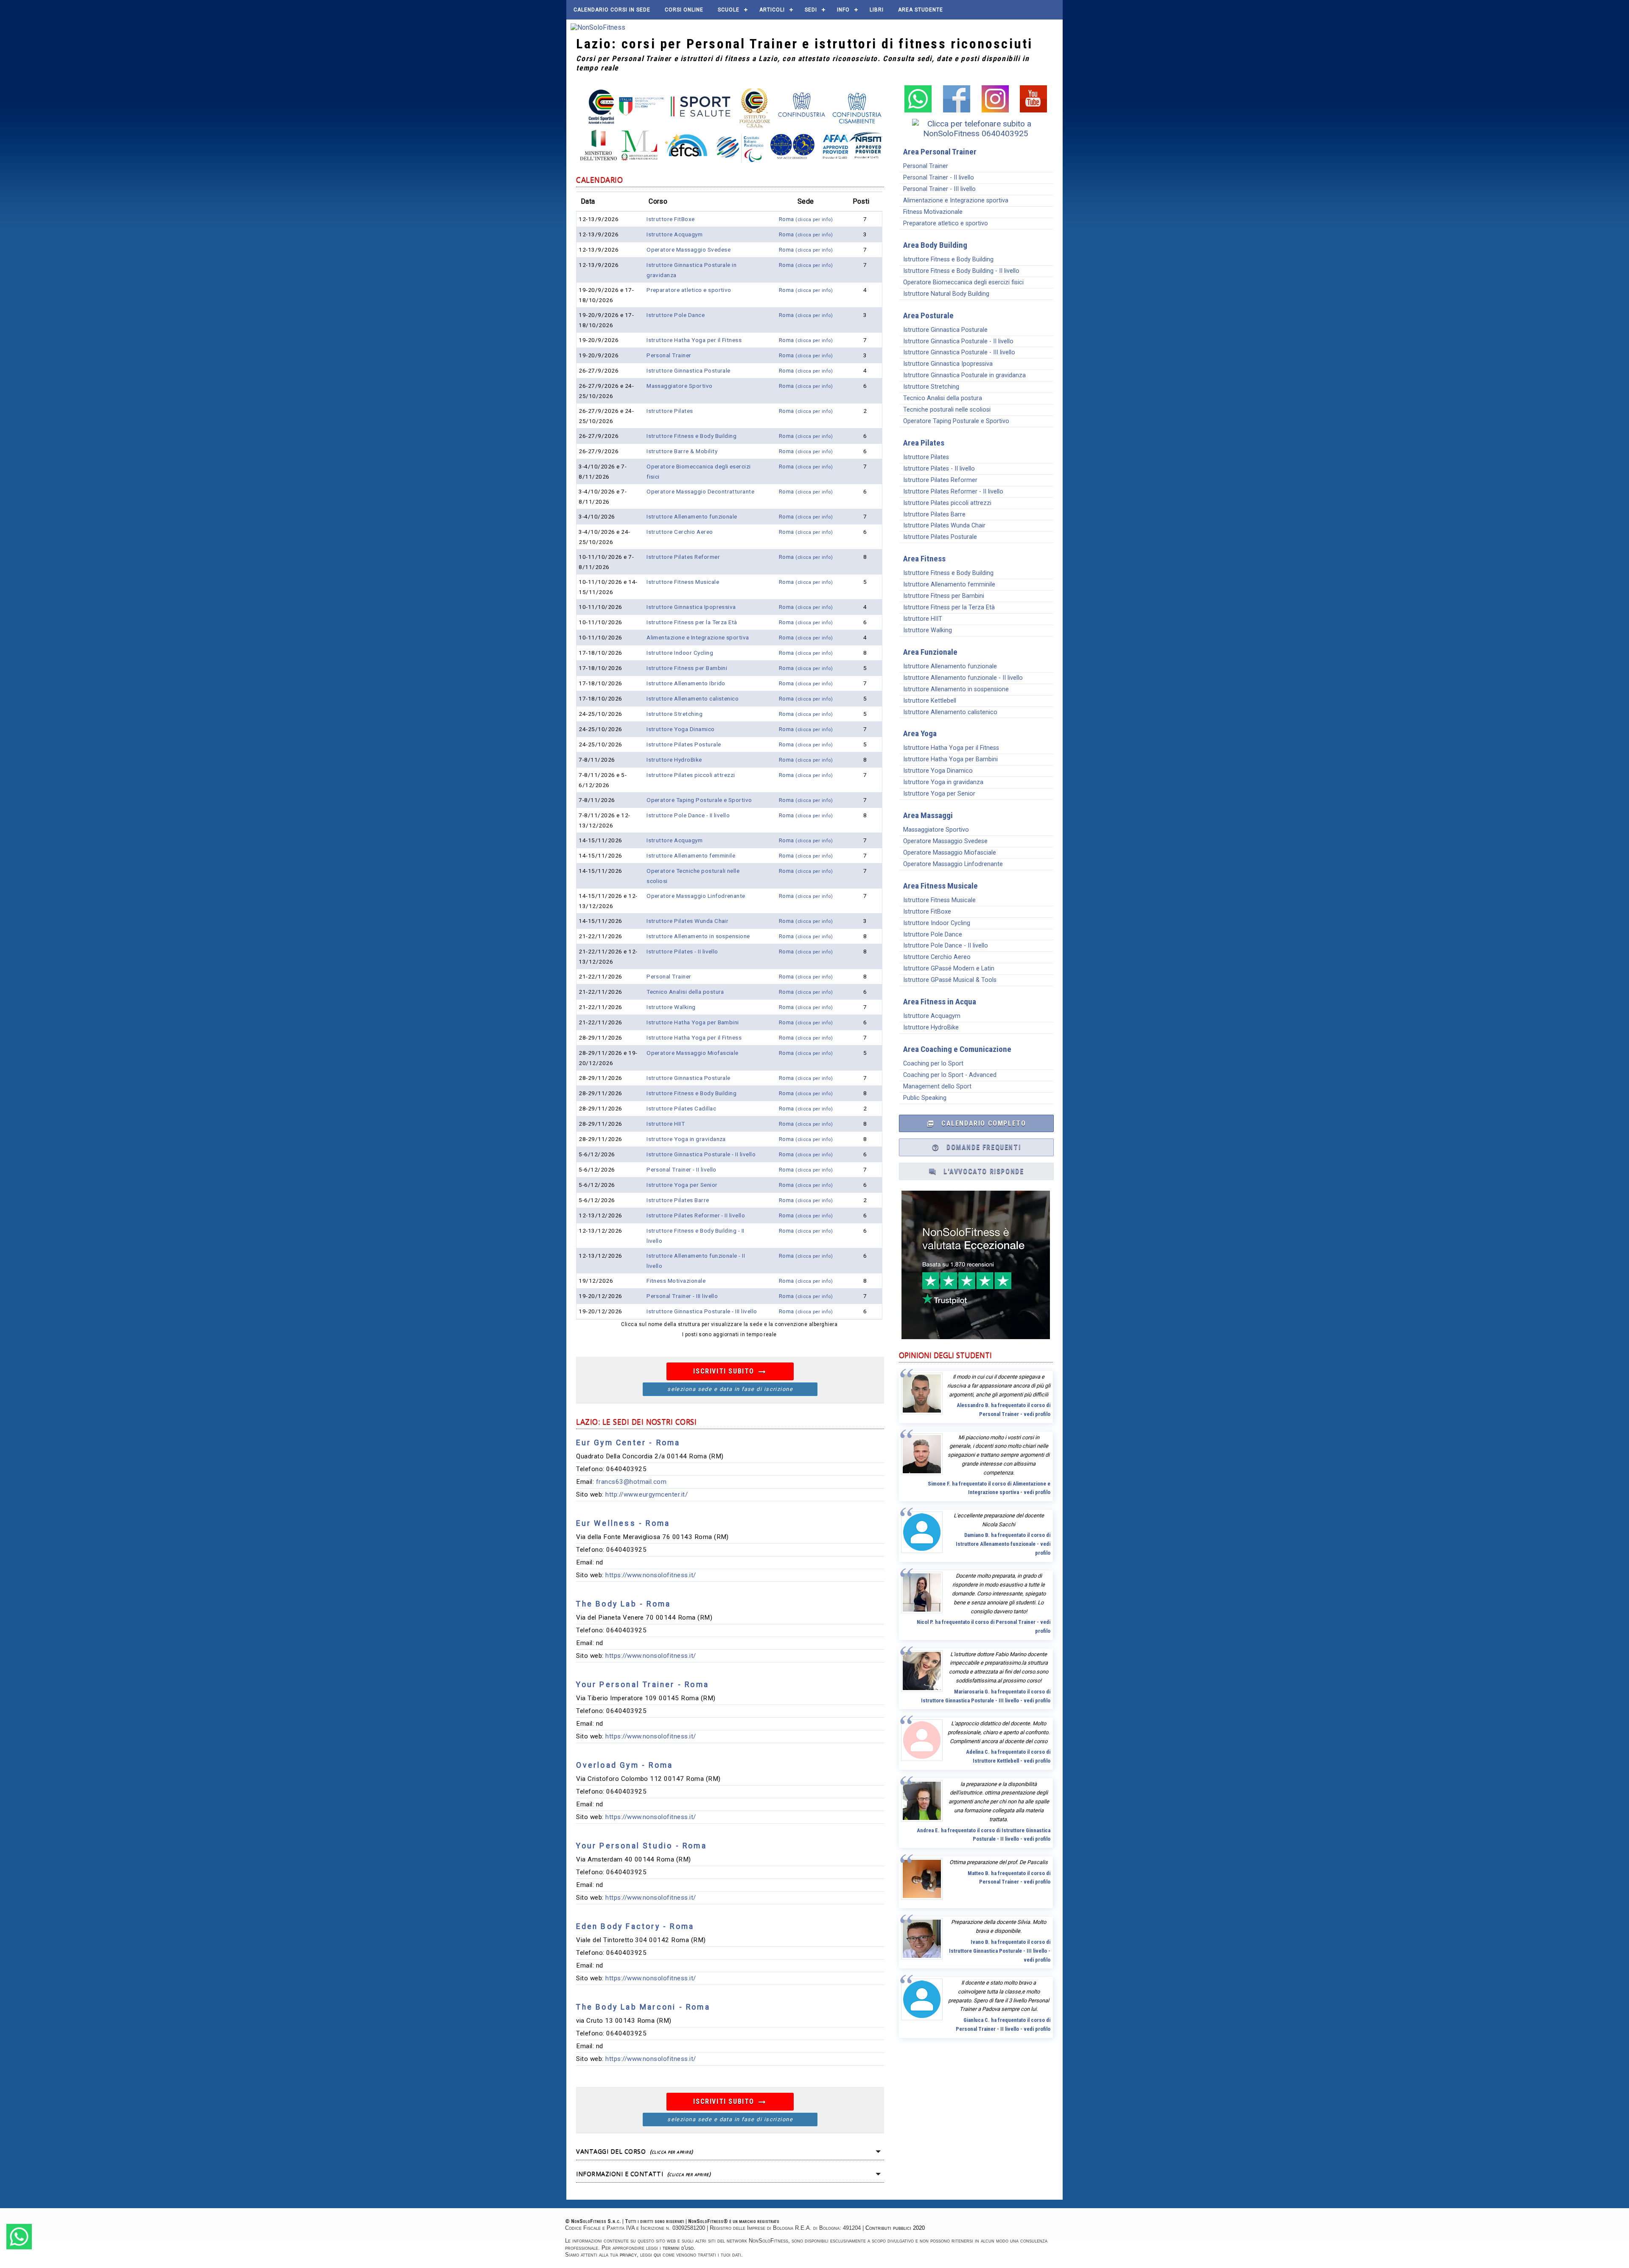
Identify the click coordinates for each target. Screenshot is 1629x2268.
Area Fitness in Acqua (940, 1002)
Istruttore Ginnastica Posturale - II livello (701, 1154)
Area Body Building (935, 245)
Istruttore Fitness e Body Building (691, 436)
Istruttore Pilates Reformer (683, 557)
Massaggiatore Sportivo (680, 386)
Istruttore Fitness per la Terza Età (692, 622)
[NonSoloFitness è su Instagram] (995, 110)
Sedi (811, 10)
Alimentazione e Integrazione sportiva (698, 637)
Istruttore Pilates (670, 411)
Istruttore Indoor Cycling (680, 653)
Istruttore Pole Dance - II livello (688, 815)
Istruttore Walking (671, 1007)
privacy (628, 2255)
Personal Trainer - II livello (682, 1169)
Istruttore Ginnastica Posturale (689, 370)
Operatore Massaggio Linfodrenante (696, 896)
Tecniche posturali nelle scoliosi (947, 410)
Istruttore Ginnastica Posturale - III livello (702, 1311)
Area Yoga (920, 733)
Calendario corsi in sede (612, 10)
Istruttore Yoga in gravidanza (686, 1139)
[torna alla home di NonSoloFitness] (598, 27)
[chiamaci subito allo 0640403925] (976, 133)
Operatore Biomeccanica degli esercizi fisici (963, 282)
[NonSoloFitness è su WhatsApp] (918, 110)
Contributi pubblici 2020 (895, 2228)
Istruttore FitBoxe (671, 219)
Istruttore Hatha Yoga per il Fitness (694, 340)
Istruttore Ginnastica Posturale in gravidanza (964, 375)
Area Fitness (924, 559)
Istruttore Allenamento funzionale (692, 516)
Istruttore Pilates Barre (678, 1200)
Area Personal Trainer (940, 152)
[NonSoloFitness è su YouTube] (1033, 110)
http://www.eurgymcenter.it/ (647, 1494)
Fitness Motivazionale (676, 1281)
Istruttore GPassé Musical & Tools (950, 980)
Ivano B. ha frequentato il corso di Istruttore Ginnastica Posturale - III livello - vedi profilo (1000, 1951)
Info (843, 10)
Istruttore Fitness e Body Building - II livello (961, 271)
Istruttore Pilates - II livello (682, 951)
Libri (877, 10)
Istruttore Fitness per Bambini (687, 668)
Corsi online (684, 10)
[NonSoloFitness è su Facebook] (957, 110)
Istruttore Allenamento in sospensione (698, 936)
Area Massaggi (928, 815)
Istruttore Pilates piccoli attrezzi (691, 775)
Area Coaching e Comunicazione (957, 1049)
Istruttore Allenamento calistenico (693, 698)
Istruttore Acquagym (675, 234)
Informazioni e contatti (643, 2174)
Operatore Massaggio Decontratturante (700, 491)
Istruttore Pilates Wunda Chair (687, 921)
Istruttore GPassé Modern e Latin (949, 969)
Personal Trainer (669, 355)
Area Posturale (928, 315)
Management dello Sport (937, 1086)
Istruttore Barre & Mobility (682, 451)
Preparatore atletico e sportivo (689, 290)
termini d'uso (678, 2248)
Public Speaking (925, 1098)
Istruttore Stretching (675, 714)
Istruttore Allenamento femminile (691, 855)
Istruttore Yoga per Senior (682, 1185)
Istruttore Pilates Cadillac (681, 1108)
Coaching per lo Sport (933, 1064)
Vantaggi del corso (634, 2151)
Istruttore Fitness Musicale (683, 582)
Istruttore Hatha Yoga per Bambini (693, 1022)
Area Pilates (924, 443)
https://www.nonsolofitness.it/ (651, 1575)
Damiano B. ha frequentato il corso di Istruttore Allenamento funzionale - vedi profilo (1003, 1544)
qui (657, 2255)
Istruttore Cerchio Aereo (680, 532)
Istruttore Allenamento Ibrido (686, 683)
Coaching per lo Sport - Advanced (950, 1075)
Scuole (729, 10)
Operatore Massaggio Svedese (689, 250)
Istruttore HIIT (666, 1124)
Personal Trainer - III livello (682, 1296)
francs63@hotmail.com (631, 1482)
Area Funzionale (930, 652)
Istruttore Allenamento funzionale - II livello (963, 678)
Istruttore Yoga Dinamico (681, 729)
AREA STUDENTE (921, 10)
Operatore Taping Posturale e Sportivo (699, 800)
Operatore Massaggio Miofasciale (693, 1053)
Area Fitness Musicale (940, 886)
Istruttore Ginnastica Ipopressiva (691, 607)
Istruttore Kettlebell (930, 701)
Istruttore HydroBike (674, 760)
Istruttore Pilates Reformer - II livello (696, 1215)
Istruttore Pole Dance (676, 315)
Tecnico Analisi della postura (685, 992)
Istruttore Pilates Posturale (684, 744)
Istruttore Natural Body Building (946, 294)
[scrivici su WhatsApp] (19, 2247)
